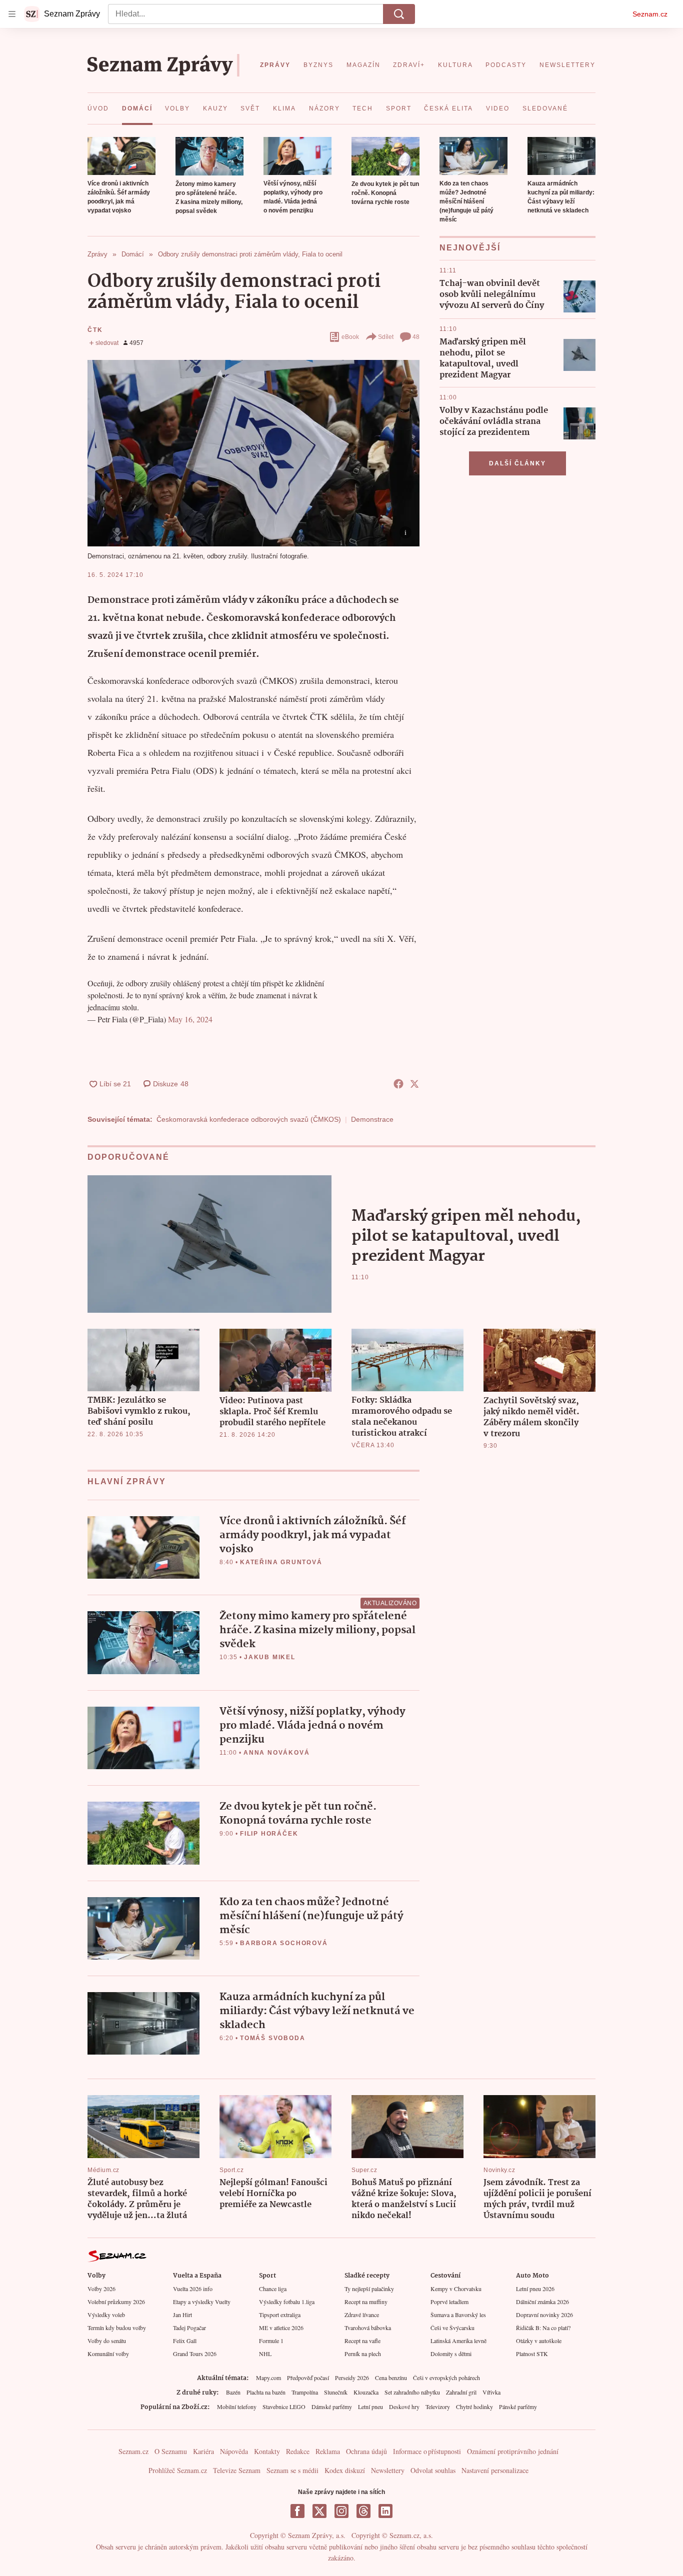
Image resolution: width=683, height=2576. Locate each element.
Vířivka (491, 2392)
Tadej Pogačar (189, 2328)
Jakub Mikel (270, 1657)
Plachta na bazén (266, 2392)
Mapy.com (268, 2378)
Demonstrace (372, 1119)
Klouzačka (366, 2392)
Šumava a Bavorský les (458, 2315)
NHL (265, 2354)
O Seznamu (171, 2451)
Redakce (298, 2451)
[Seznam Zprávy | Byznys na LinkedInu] (385, 2511)
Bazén (233, 2392)
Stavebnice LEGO (284, 2407)
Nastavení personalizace (495, 2470)
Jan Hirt (182, 2315)
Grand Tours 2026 (195, 2354)
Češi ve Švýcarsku (452, 2328)
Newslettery (388, 2470)
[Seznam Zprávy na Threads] (363, 2511)
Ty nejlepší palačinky (369, 2289)
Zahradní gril (461, 2392)
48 (416, 337)
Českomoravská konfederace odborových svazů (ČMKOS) (249, 1119)
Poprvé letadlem (449, 2302)
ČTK (95, 330)
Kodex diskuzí (345, 2470)
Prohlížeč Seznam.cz (178, 2470)
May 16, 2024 (190, 1019)
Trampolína (305, 2392)
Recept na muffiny (366, 2302)
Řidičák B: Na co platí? (543, 2328)
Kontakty (267, 2451)
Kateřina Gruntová (281, 1562)
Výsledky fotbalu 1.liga (287, 2302)
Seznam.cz (650, 14)
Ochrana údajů (366, 2451)
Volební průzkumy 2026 (116, 2302)
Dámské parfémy (332, 2407)
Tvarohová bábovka (368, 2328)
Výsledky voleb (106, 2315)
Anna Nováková (276, 1753)
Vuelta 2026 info (193, 2289)
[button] (121, 156)
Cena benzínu (391, 2378)
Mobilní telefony (237, 2407)
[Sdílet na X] (414, 1084)
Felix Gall (185, 2341)
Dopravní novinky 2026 (544, 2315)
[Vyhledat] (399, 14)
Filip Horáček (269, 1834)
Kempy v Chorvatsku (456, 2289)
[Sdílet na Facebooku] (398, 1084)
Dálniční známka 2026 (542, 2302)
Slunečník (336, 2392)
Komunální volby (108, 2354)
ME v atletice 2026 (281, 2328)
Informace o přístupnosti (427, 2451)
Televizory (438, 2407)
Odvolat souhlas (433, 2470)
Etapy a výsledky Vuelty (202, 2302)
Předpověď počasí (308, 2378)
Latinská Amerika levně (458, 2341)
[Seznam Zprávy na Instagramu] (341, 2511)
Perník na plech (363, 2354)
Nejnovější (470, 248)
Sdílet (386, 337)
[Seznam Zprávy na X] (319, 2511)
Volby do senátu (107, 2341)
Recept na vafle (362, 2341)
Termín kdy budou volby (117, 2328)
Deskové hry (404, 2407)
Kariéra (203, 2451)
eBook (350, 337)
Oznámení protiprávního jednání (513, 2451)
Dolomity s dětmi (451, 2354)
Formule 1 (271, 2341)
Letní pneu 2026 (535, 2289)
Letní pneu (370, 2407)
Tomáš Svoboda (272, 2038)
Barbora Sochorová (284, 1943)
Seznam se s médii (292, 2470)
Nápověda (234, 2451)
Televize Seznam (237, 2470)
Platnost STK (532, 2354)
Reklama (328, 2451)
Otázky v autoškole (539, 2341)
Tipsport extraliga (280, 2315)
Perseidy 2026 (352, 2378)
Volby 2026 (101, 2289)
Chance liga (273, 2289)
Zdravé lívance (362, 2315)
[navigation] (12, 14)
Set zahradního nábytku (412, 2392)
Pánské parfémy (518, 2407)
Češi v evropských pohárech (446, 2378)
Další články (517, 463)
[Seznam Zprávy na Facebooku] (297, 2511)
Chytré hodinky (474, 2407)
